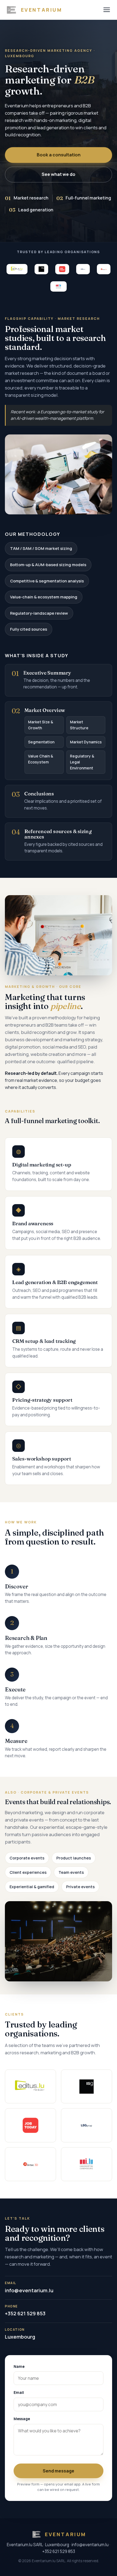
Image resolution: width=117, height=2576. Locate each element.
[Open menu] (107, 10)
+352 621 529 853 (25, 2311)
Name (19, 2367)
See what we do (59, 174)
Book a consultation (59, 155)
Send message (59, 2471)
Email (19, 2393)
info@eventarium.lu (29, 2287)
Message (22, 2419)
